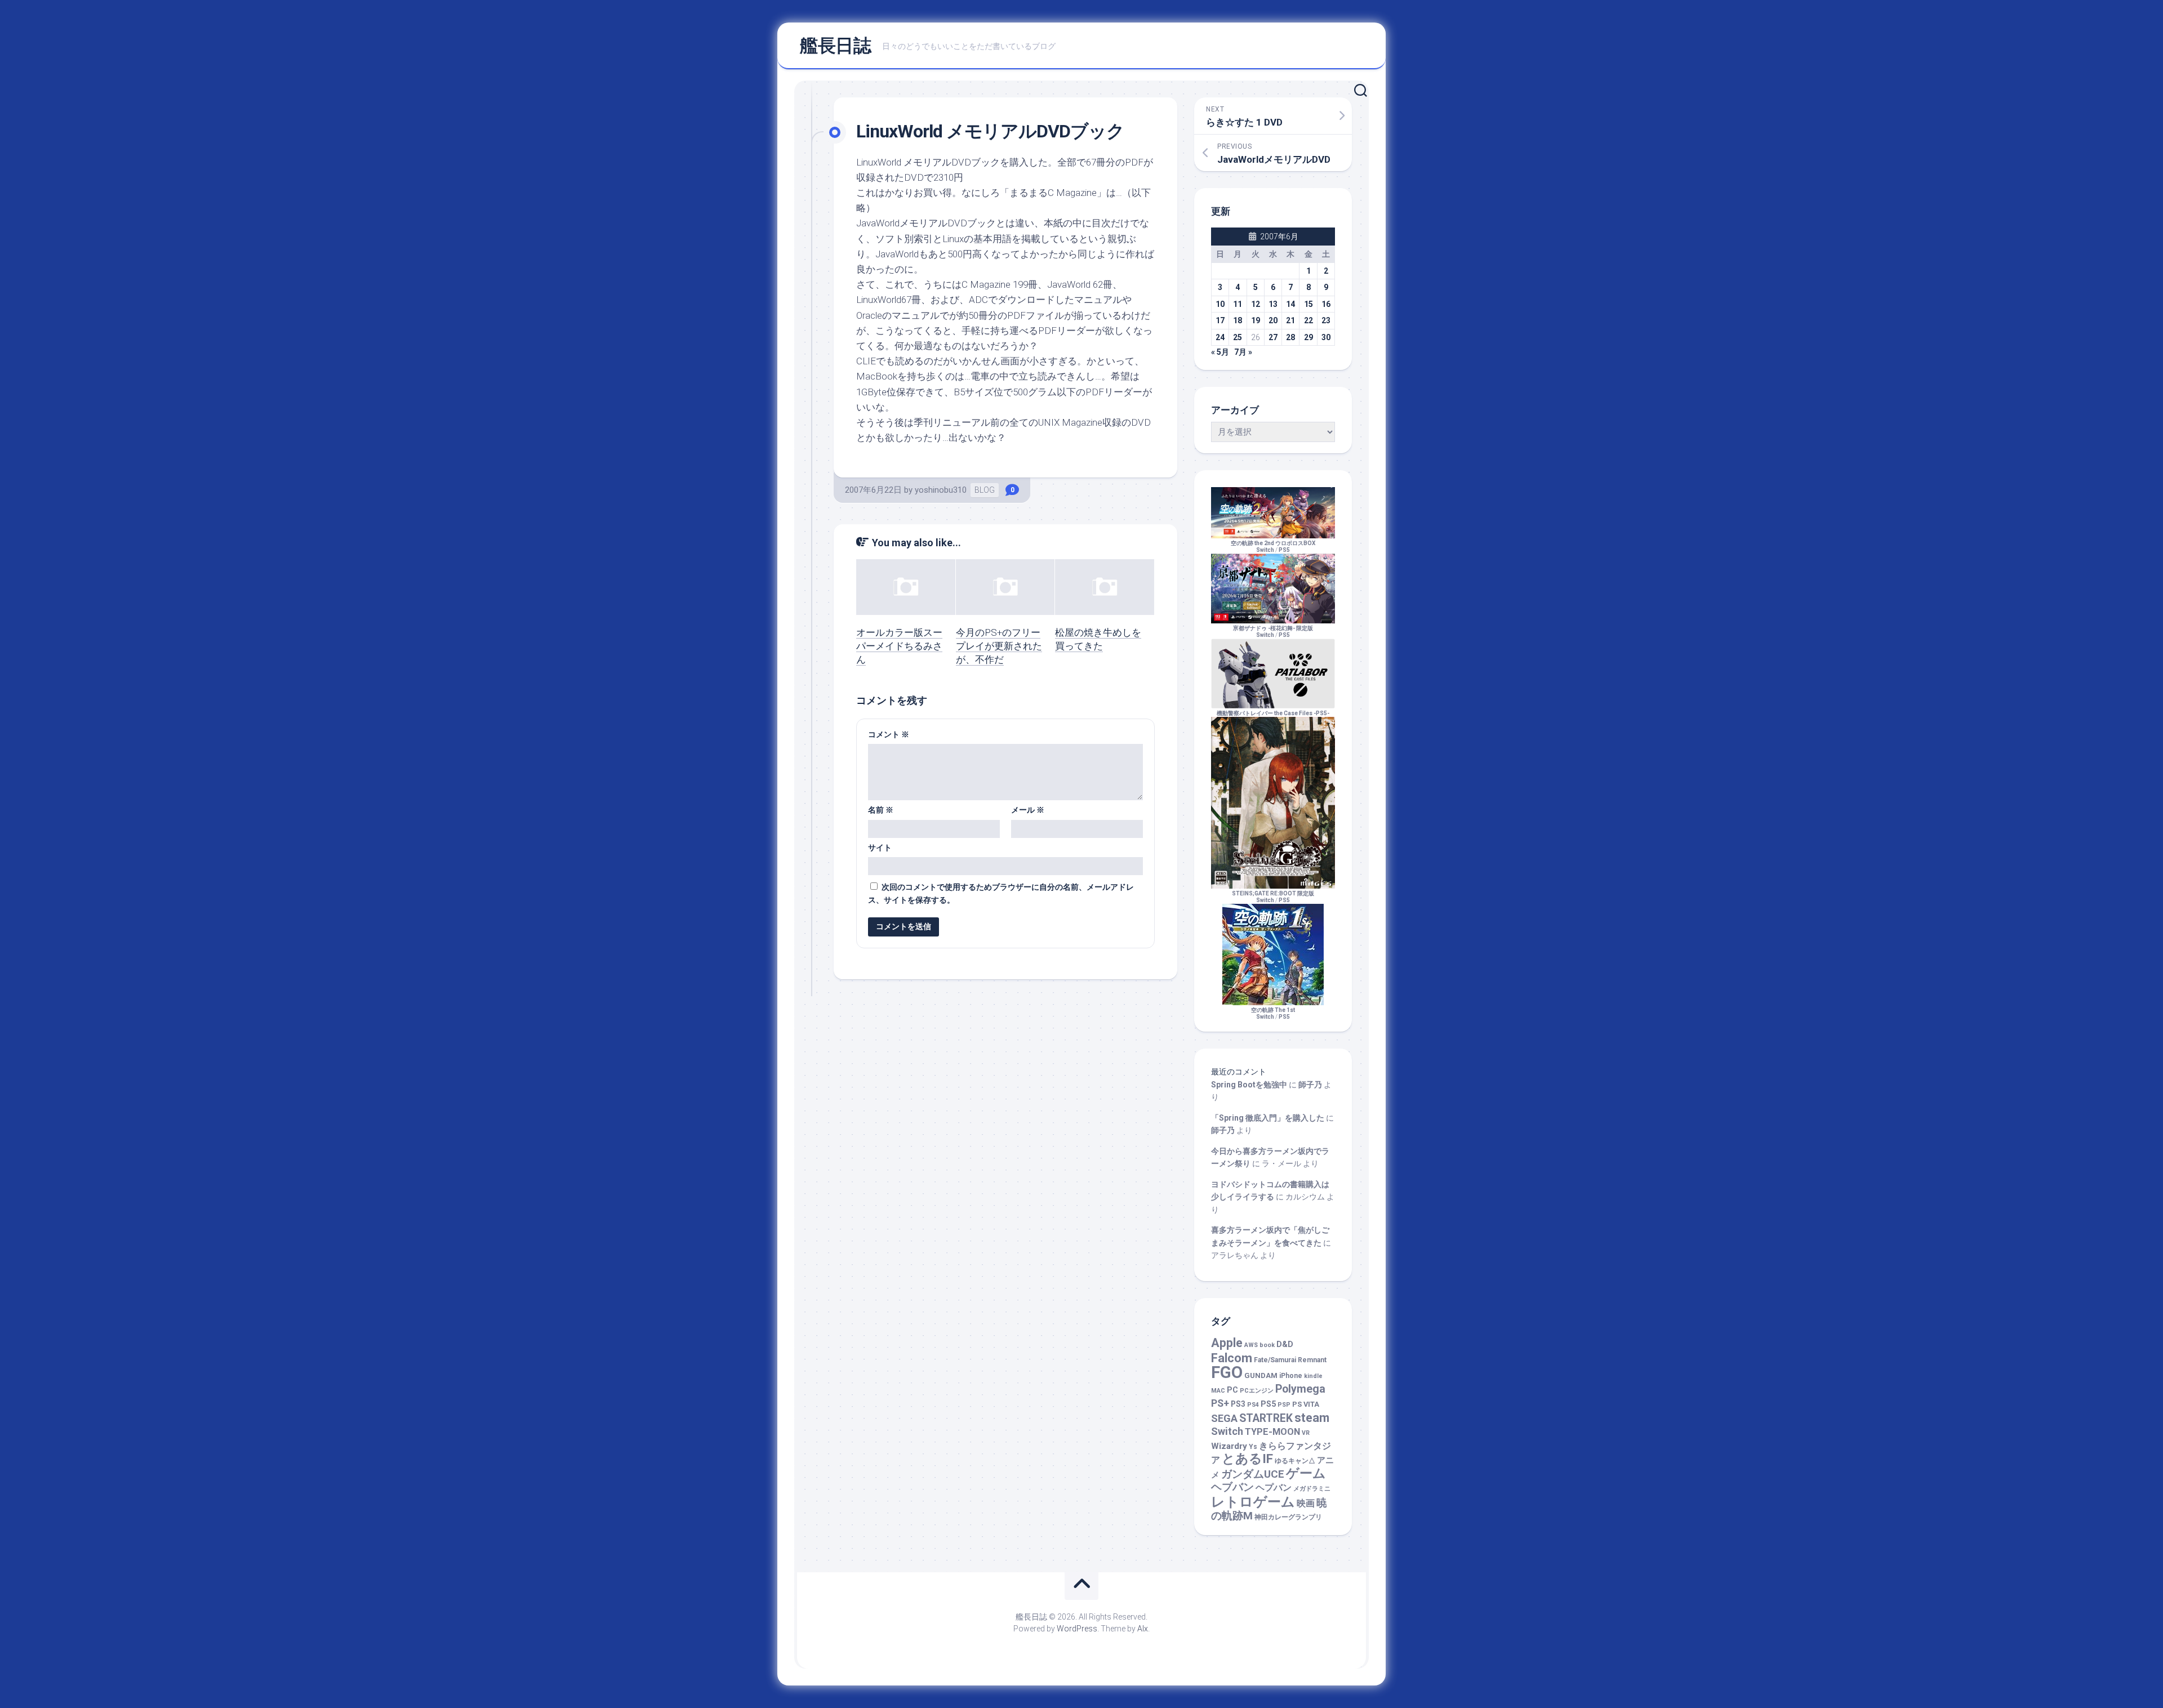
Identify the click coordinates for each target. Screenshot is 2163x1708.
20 (1273, 320)
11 (1238, 304)
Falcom (1232, 1358)
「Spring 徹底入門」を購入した (1268, 1118)
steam (1312, 1418)
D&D (1285, 1344)
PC (1232, 1390)
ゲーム (1306, 1473)
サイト (880, 848)
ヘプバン (1274, 1488)
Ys (1253, 1447)
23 (1326, 320)
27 (1273, 337)
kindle (1313, 1376)
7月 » (1243, 352)
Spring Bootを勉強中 (1249, 1085)
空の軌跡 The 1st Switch (1273, 1013)
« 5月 (1220, 352)
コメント (889, 734)
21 (1290, 320)
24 (1220, 337)
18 (1238, 320)
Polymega (1300, 1389)
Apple (1227, 1343)
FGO (1227, 1372)
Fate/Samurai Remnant (1290, 1360)
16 (1326, 304)
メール (1028, 810)
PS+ (1220, 1403)
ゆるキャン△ (1295, 1461)
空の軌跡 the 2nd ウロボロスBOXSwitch (1273, 547)
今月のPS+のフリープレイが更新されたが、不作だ (999, 646)
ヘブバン (1232, 1487)
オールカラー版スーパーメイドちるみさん (899, 646)
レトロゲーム (1253, 1502)
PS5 (1284, 550)
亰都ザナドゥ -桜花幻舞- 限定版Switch (1273, 632)
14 (1290, 304)
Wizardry (1229, 1446)
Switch (1227, 1431)
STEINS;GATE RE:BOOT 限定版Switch (1273, 897)
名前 (881, 810)
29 (1309, 337)
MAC (1218, 1391)
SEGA (1224, 1418)
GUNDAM (1261, 1375)
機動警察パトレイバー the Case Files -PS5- (1273, 713)
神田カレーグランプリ (1288, 1517)
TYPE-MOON (1272, 1432)
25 (1238, 337)
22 (1309, 320)
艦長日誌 (835, 46)
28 (1290, 337)
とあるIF (1247, 1459)
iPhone (1291, 1376)
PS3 (1238, 1404)
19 (1256, 320)
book (1267, 1345)
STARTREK (1266, 1418)
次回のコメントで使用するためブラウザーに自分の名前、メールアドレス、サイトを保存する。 (1001, 893)
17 (1220, 320)
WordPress (1077, 1629)
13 (1273, 304)
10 (1220, 304)
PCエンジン (1257, 1391)
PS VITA (1306, 1404)
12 (1256, 304)
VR (1306, 1433)
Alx (1143, 1629)
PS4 (1253, 1405)
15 (1309, 304)
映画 (1306, 1503)
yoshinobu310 (941, 490)
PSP (1284, 1405)
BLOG (985, 490)
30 (1326, 337)
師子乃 (1310, 1085)
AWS (1251, 1345)
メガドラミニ (1312, 1489)
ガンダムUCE (1253, 1474)
